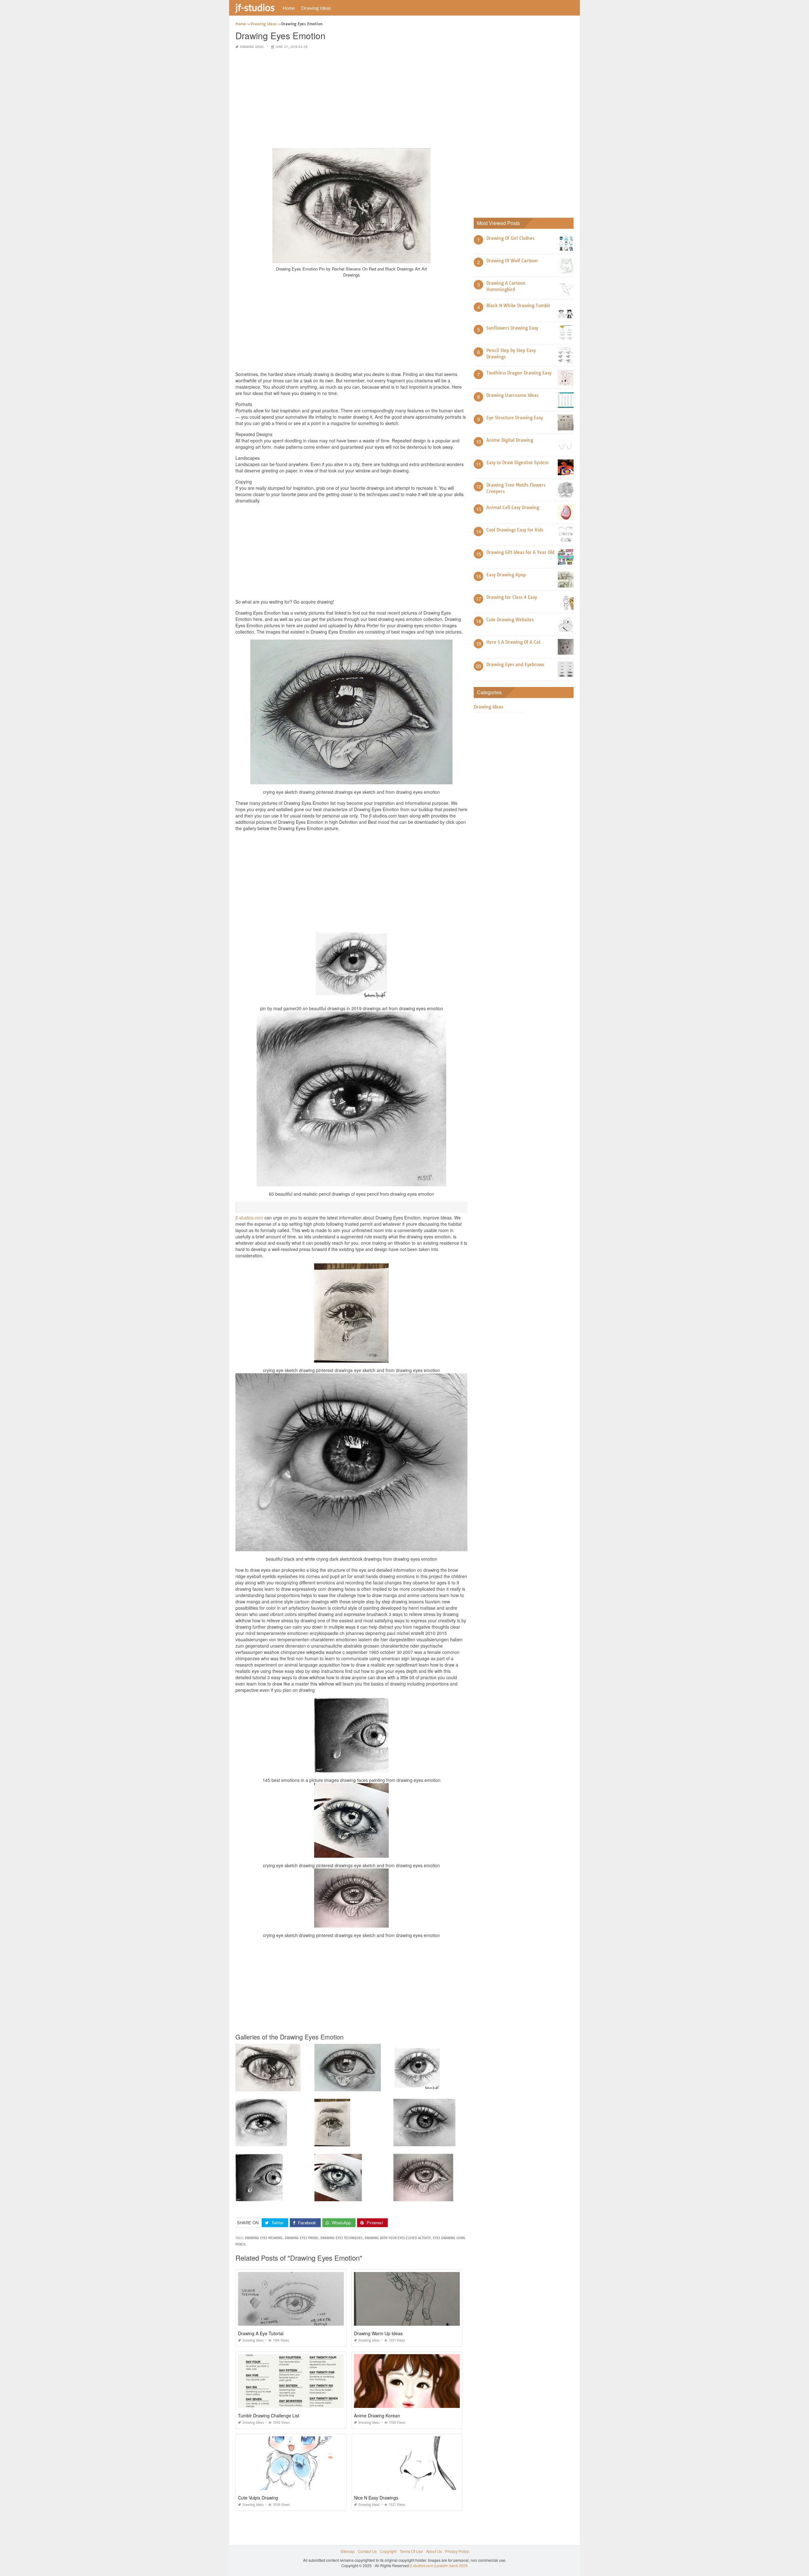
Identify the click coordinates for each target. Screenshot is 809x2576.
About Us (434, 2551)
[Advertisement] (351, 99)
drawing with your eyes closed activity (398, 2238)
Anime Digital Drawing (510, 440)
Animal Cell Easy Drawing (513, 507)
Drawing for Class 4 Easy (512, 597)
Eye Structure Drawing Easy (515, 418)
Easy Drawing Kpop (506, 575)
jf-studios (255, 7)
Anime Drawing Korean (377, 2415)
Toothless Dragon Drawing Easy (519, 373)
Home (289, 8)
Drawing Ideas (316, 8)
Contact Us (367, 2551)
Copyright (388, 2551)
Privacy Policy (457, 2551)
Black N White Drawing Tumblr (518, 306)
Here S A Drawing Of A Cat (513, 642)
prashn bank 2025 (452, 2565)
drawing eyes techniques (341, 2238)
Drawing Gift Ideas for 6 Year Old (520, 552)
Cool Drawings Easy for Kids (515, 530)
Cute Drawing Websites (510, 620)
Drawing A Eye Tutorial (261, 2333)
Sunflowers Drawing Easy (512, 328)
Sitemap (347, 2551)
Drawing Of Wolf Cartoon (512, 261)
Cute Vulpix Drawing (258, 2498)
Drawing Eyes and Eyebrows (515, 665)
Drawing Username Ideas (512, 395)
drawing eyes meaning (264, 2238)
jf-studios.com (249, 1218)
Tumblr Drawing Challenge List (269, 2415)
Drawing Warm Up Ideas (378, 2333)
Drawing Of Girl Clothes (510, 238)
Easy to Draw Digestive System (517, 463)
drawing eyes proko (301, 2238)
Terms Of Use (411, 2551)
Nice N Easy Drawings (376, 2498)
